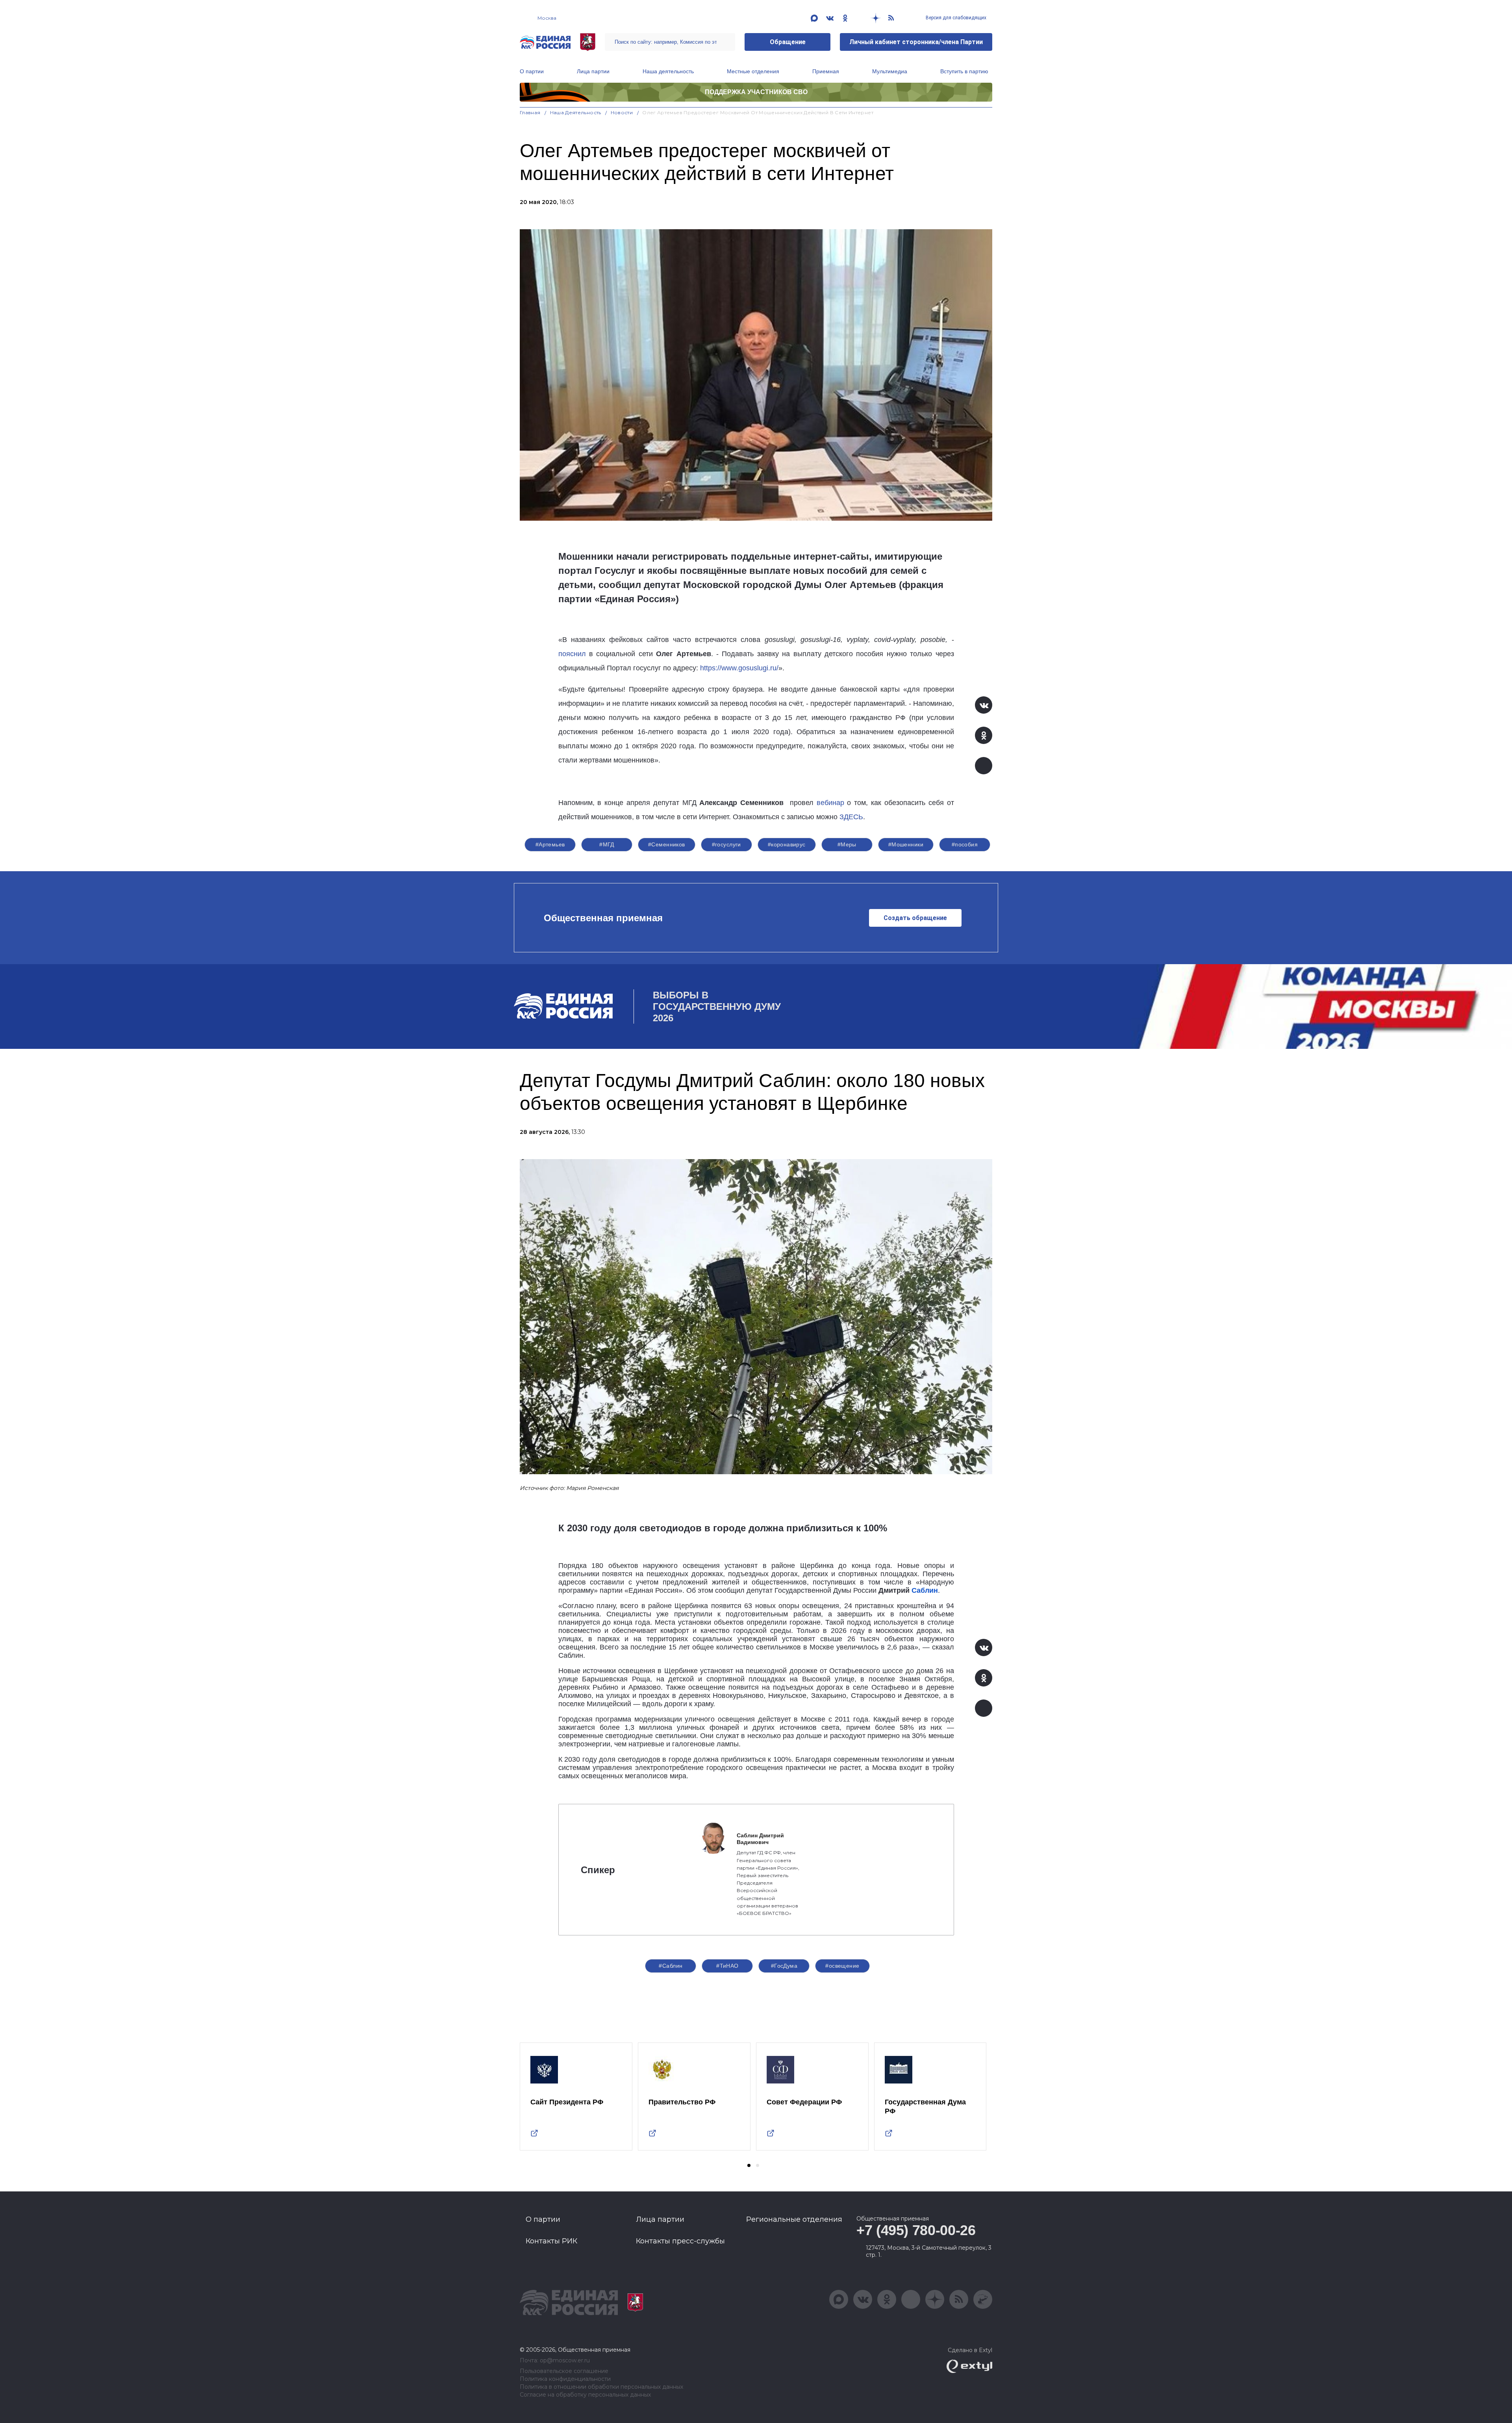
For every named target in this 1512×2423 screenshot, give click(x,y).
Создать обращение (915, 918)
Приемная (826, 71)
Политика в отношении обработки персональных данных (601, 2387)
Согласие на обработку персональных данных (585, 2395)
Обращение (788, 42)
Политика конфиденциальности (565, 2379)
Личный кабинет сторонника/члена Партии (916, 42)
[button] (749, 2165)
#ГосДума (784, 1966)
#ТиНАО (727, 1966)
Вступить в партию (964, 71)
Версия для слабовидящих (955, 18)
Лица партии (593, 71)
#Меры (847, 844)
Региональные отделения (794, 2219)
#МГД (607, 844)
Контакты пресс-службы (680, 2241)
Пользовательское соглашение (564, 2371)
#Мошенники (906, 844)
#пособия (965, 844)
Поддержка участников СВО (756, 92)
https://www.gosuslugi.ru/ (739, 668)
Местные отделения (753, 71)
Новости (622, 112)
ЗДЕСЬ (851, 817)
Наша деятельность (668, 71)
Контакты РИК (551, 2241)
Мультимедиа (890, 71)
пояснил (572, 654)
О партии (532, 71)
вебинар (830, 803)
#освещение (842, 1966)
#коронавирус (787, 844)
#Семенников (667, 844)
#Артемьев (550, 844)
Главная (530, 112)
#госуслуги (726, 844)
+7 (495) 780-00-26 (916, 2230)
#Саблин (671, 1966)
